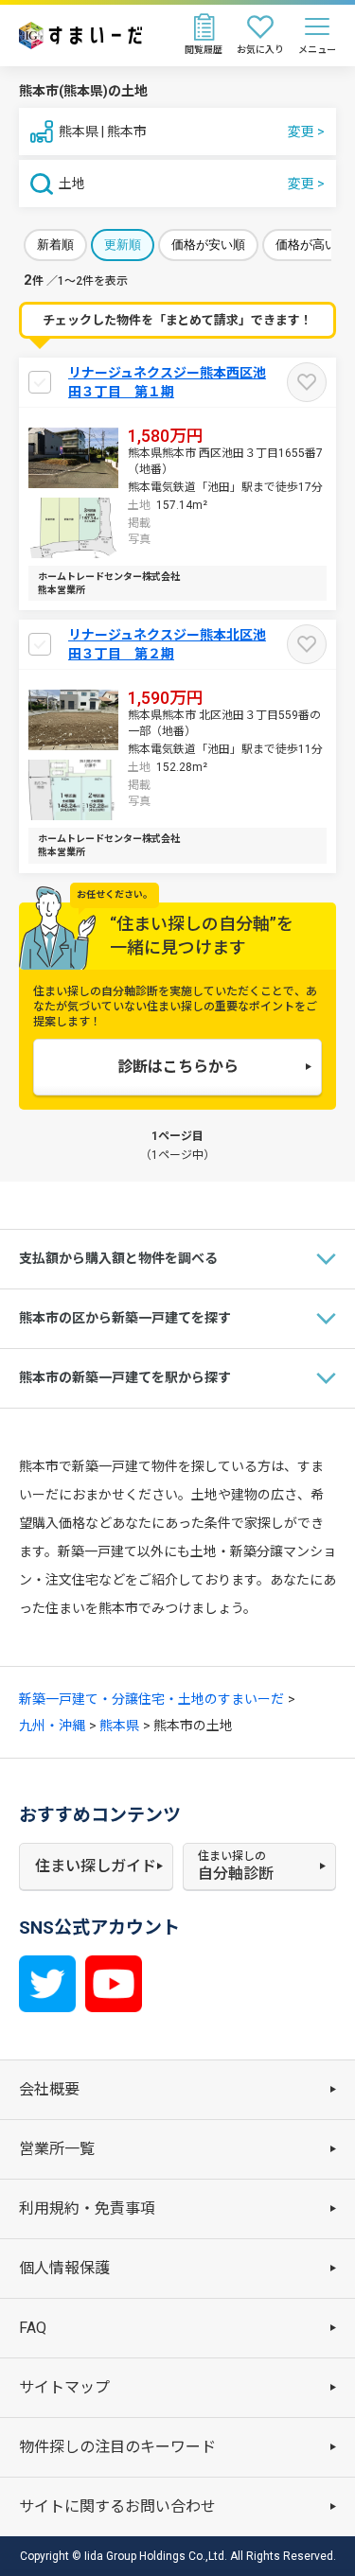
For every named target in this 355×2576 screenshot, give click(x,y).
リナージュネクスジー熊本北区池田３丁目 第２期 (167, 644)
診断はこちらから (178, 1067)
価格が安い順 (208, 245)
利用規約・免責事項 (87, 2208)
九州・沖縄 (52, 1726)
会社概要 (49, 2089)
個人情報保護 (64, 2268)
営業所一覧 (57, 2149)
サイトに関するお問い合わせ (117, 2506)
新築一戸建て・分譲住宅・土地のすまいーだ (151, 1699)
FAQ (33, 2328)
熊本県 (119, 1726)
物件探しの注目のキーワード (117, 2447)
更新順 (123, 245)
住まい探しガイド (96, 1866)
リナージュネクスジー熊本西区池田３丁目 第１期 (167, 382)
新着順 (55, 245)
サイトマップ (64, 2387)
